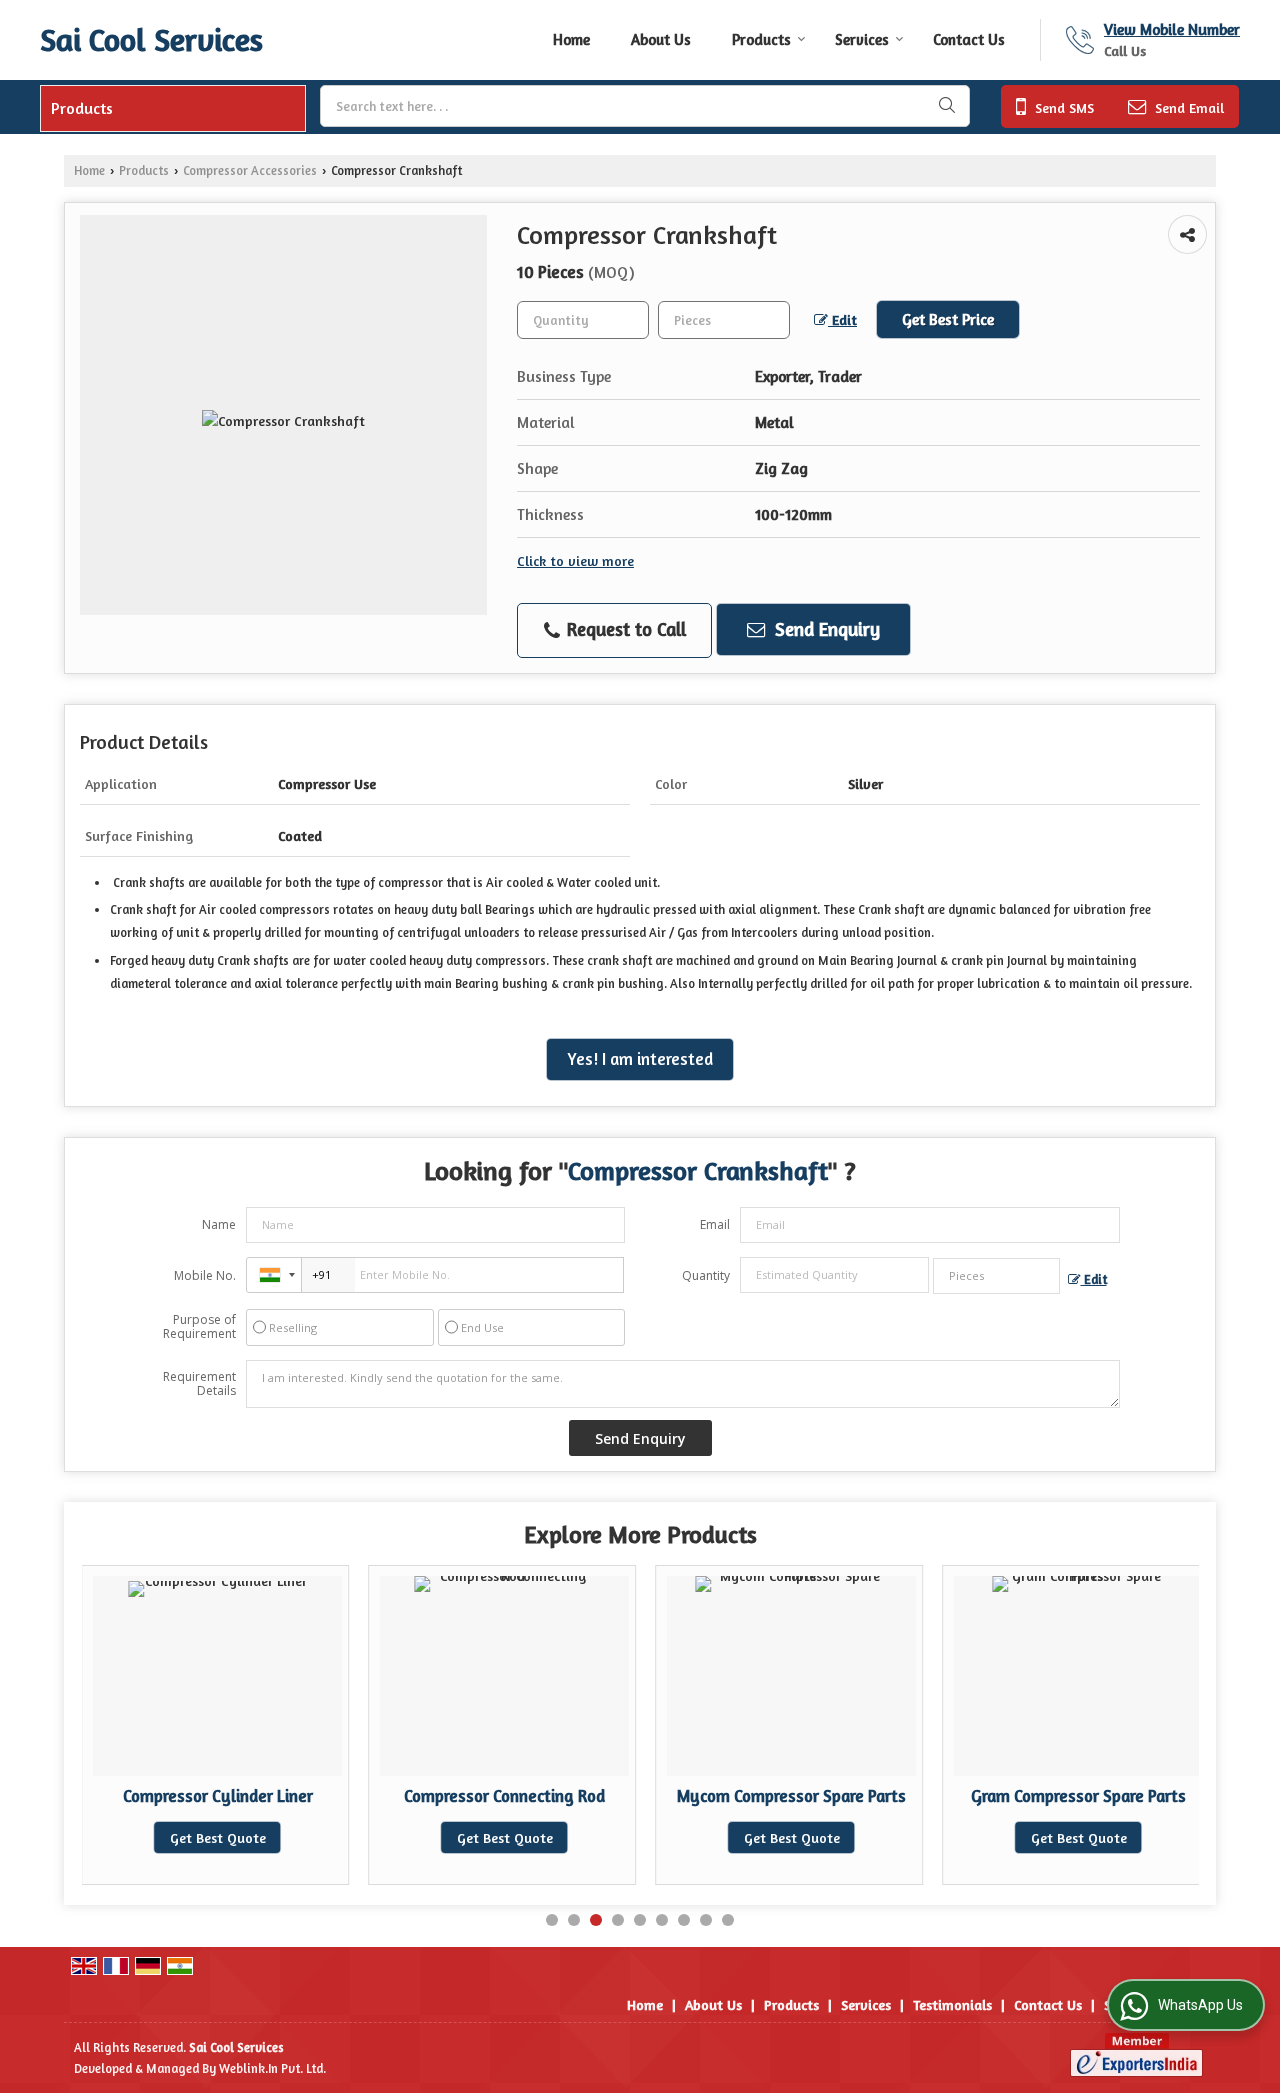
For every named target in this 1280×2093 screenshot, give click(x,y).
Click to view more (575, 560)
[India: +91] (274, 1275)
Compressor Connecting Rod (504, 1796)
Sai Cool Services (151, 40)
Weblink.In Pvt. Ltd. (272, 2068)
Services (862, 39)
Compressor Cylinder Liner (218, 1796)
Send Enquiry (825, 629)
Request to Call (624, 629)
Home (571, 39)
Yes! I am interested (640, 1059)
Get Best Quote (218, 1837)
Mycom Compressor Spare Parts (791, 1796)
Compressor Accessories (250, 170)
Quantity (706, 1275)
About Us (661, 39)
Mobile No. (205, 1275)
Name (219, 1224)
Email (715, 1224)
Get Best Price (948, 319)
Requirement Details (199, 1384)
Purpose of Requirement (199, 1327)
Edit (842, 319)
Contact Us (969, 39)
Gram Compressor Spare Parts (1078, 1796)
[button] (1172, 29)
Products (761, 39)
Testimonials (952, 2004)
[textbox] (645, 106)
